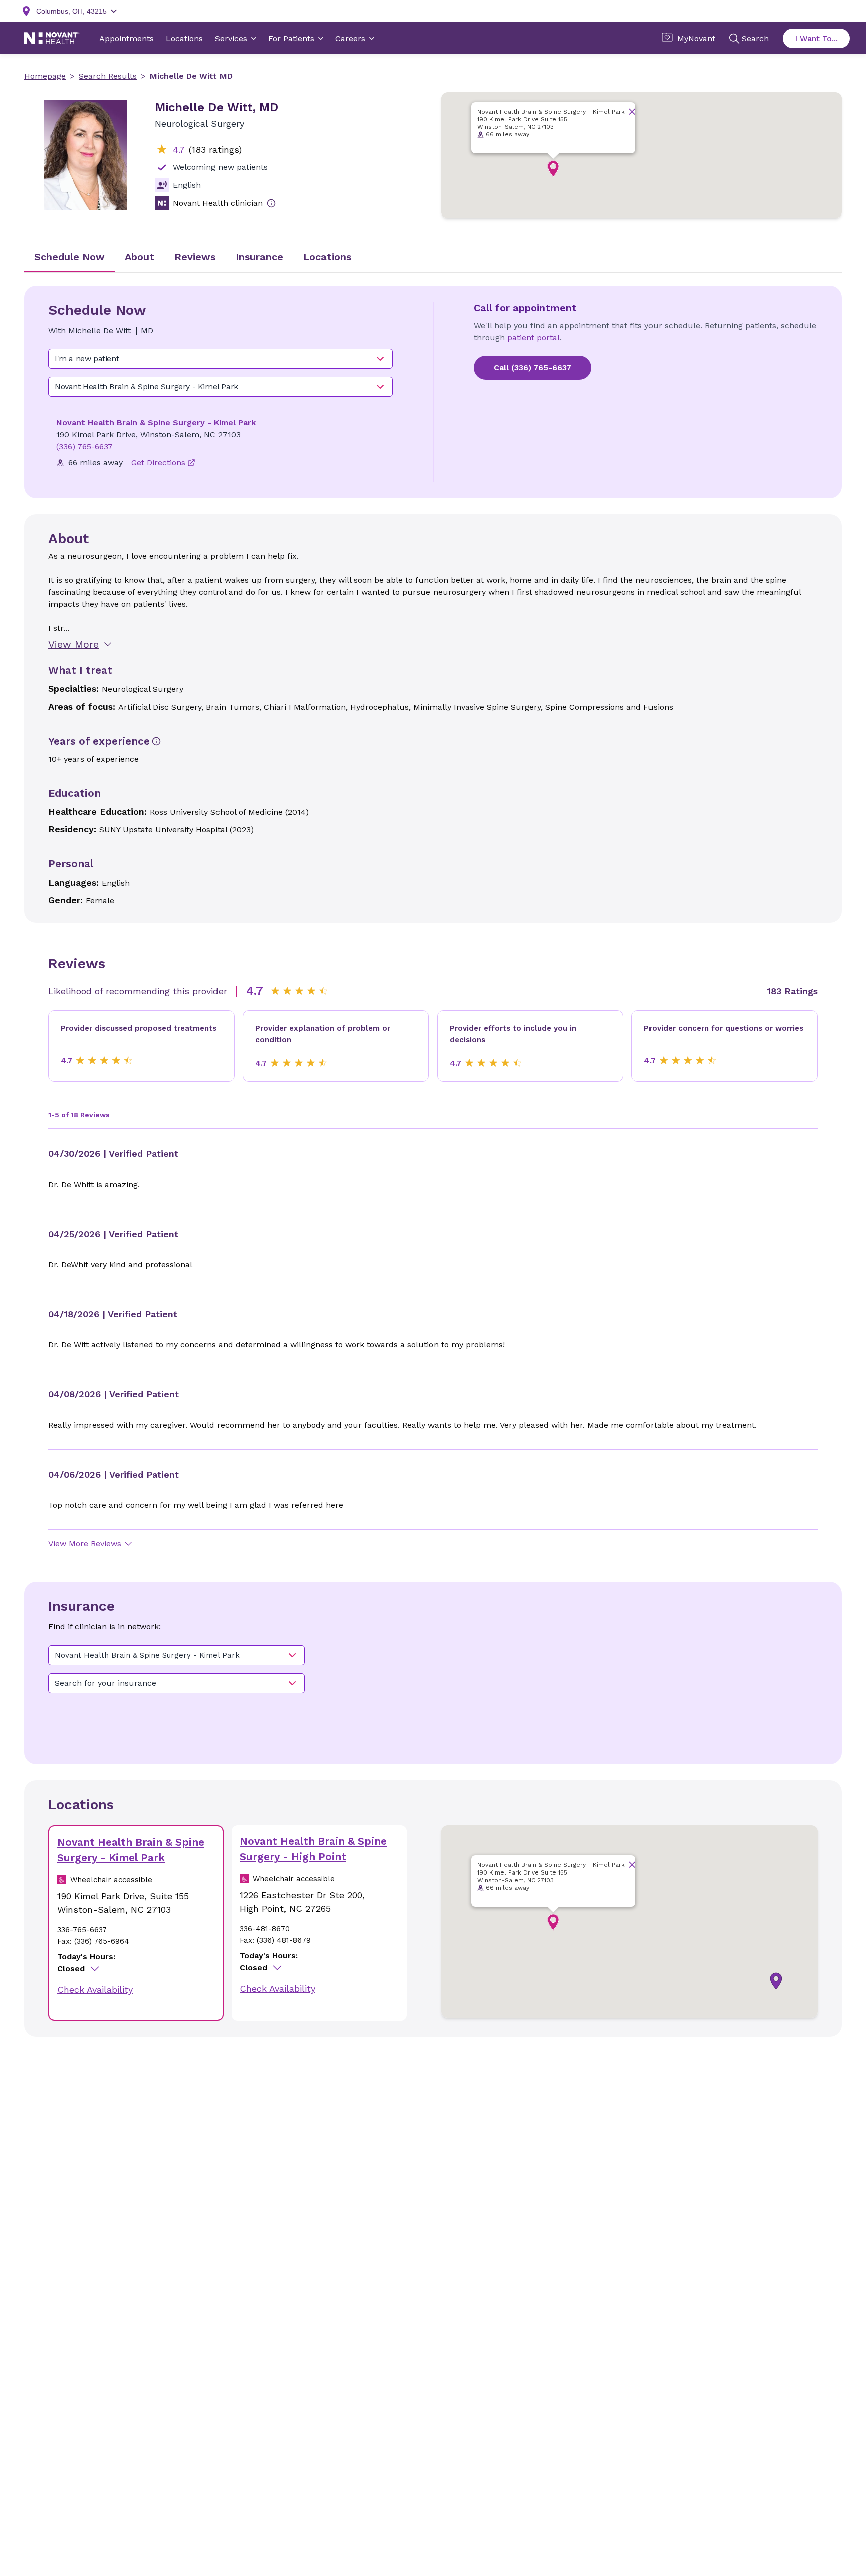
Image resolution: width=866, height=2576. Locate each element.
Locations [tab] (327, 257)
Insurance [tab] (259, 257)
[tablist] (433, 258)
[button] (553, 169)
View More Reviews (85, 1544)
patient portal (533, 337)
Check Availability (95, 1989)
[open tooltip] (271, 203)
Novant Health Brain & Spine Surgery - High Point (313, 1849)
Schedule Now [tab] (69, 257)
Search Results (108, 76)
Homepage (45, 76)
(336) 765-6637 (84, 447)
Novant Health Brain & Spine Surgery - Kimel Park (156, 423)
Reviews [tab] (195, 257)
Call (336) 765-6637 (532, 368)
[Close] (632, 111)
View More (73, 644)
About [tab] (140, 257)
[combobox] (221, 359)
